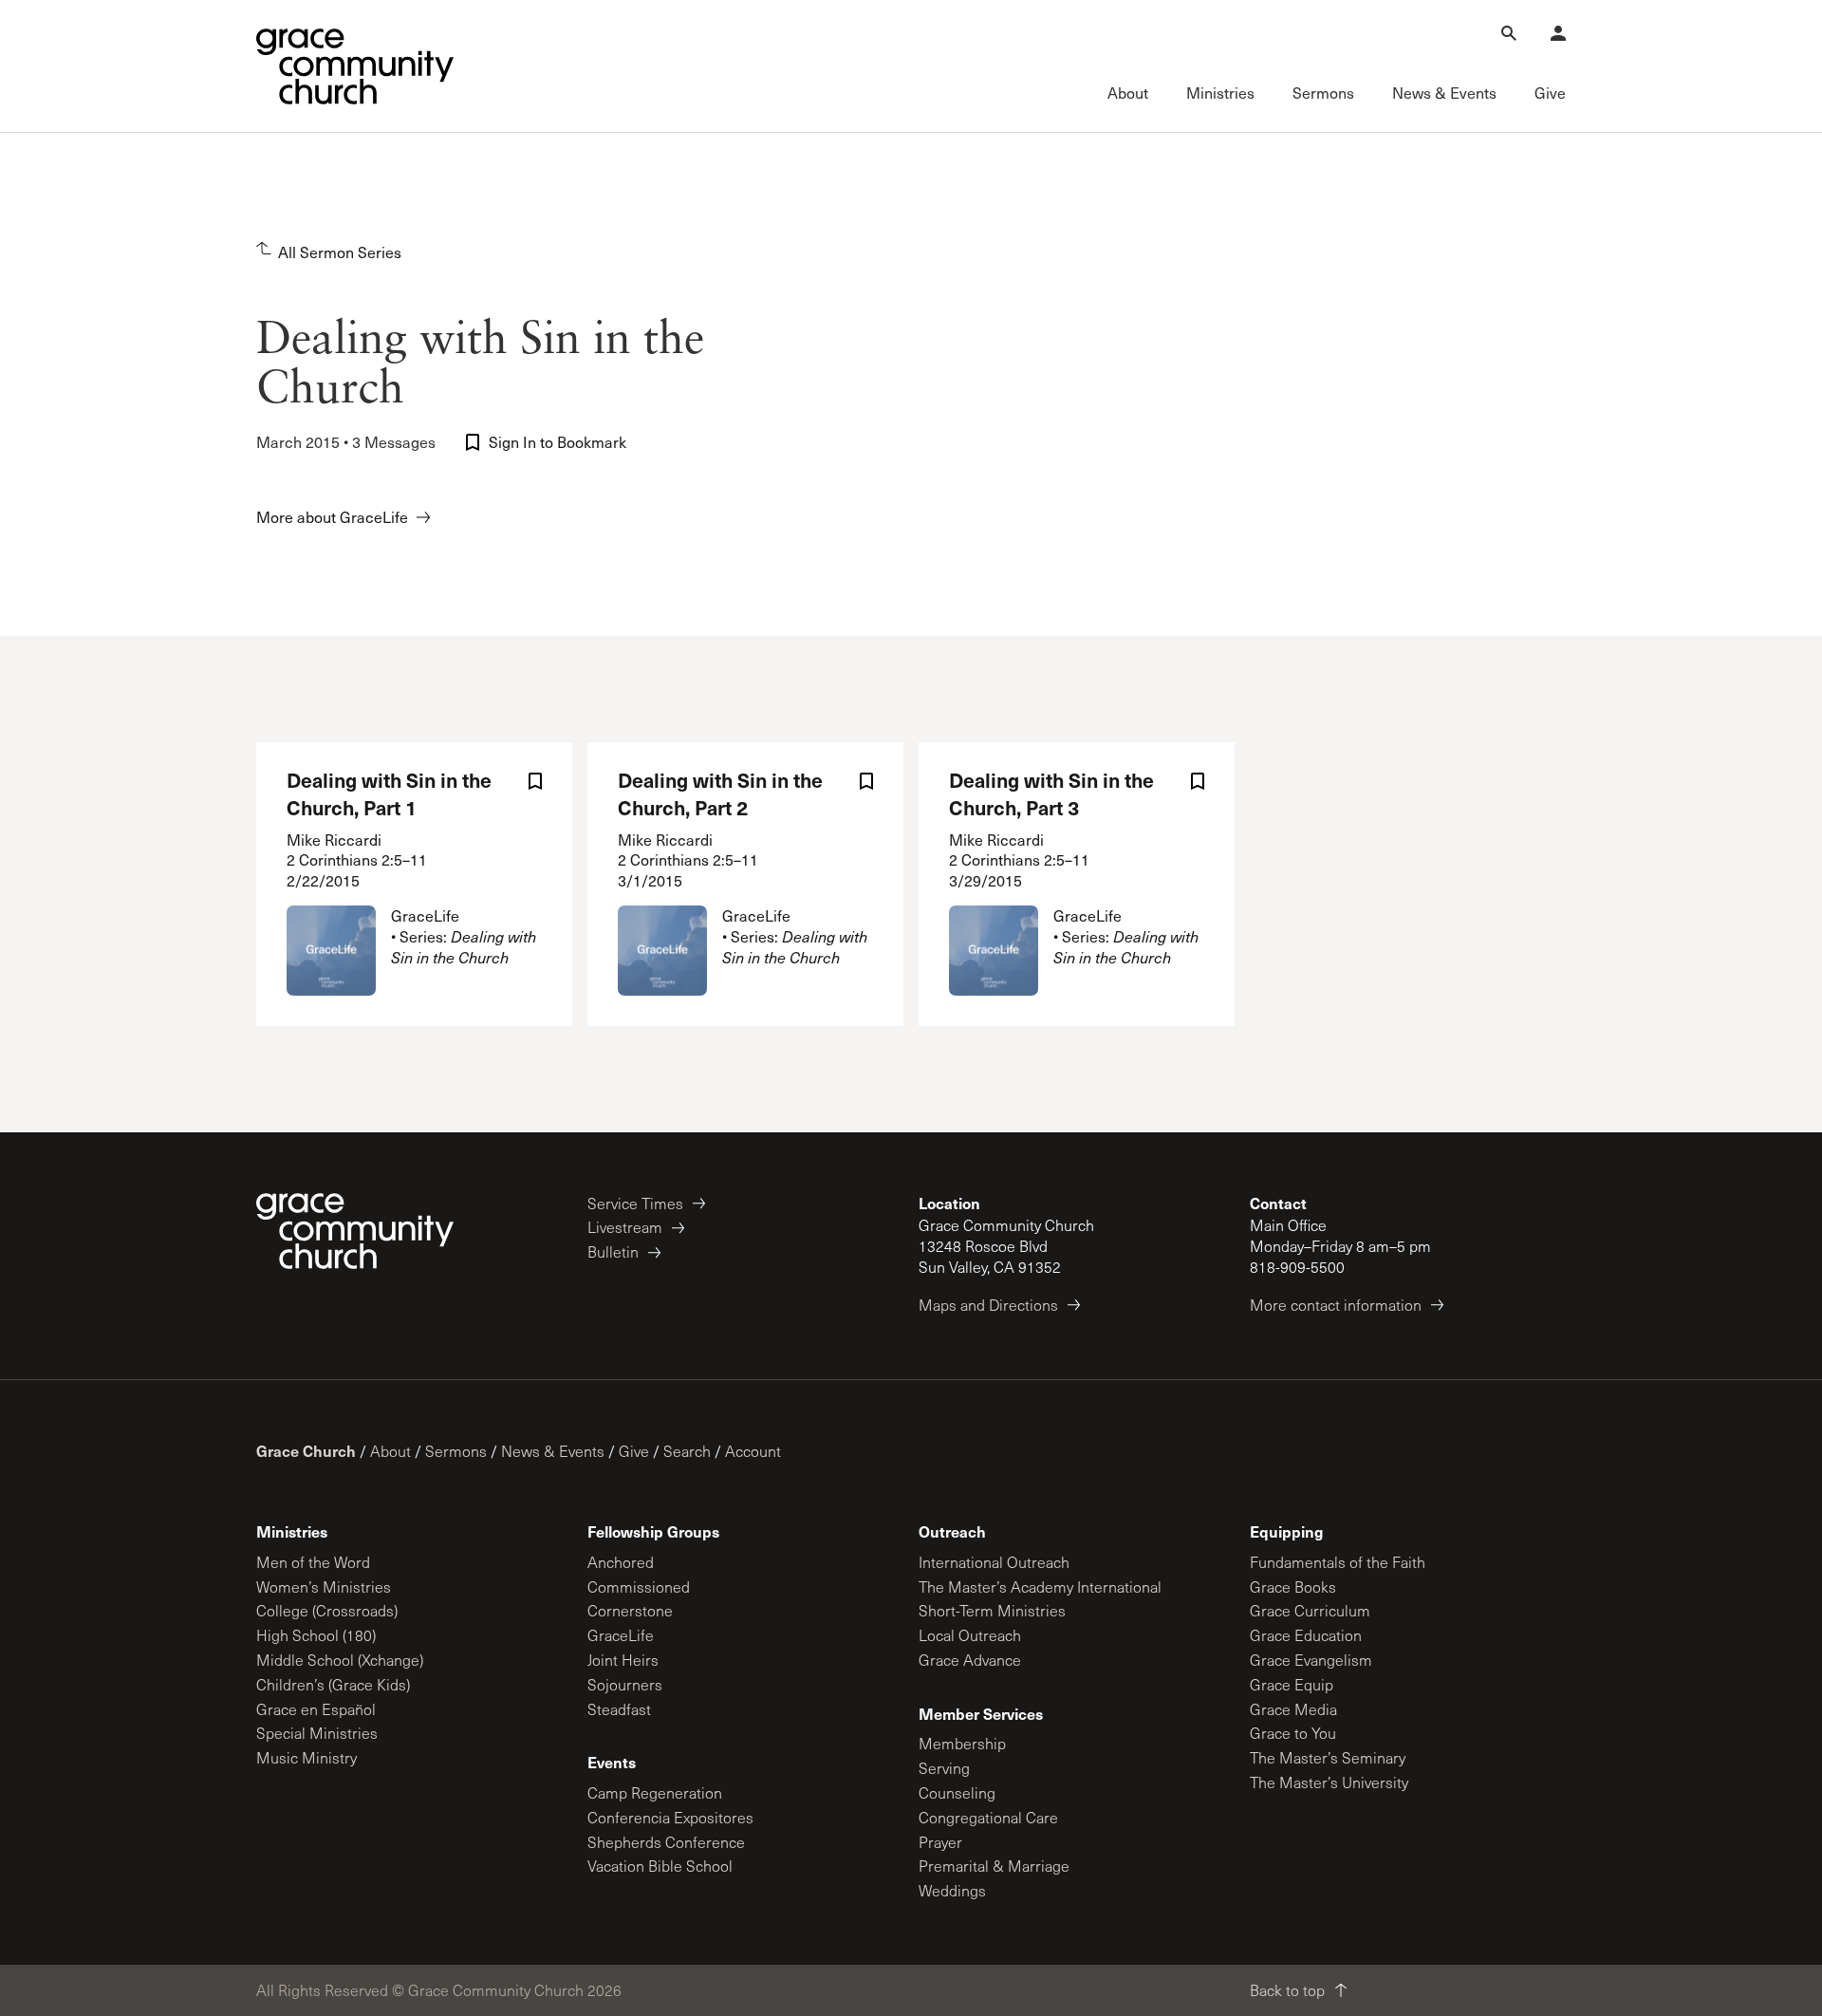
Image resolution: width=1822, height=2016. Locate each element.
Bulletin (613, 1251)
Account (753, 1451)
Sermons (456, 1451)
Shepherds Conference (666, 1842)
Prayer (940, 1842)
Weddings (952, 1890)
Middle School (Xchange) (340, 1660)
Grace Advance (970, 1660)
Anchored (621, 1562)
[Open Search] (1509, 33)
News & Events (553, 1451)
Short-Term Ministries (992, 1610)
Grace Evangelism (1311, 1660)
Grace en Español (316, 1709)
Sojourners (625, 1684)
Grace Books (1293, 1587)
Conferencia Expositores (670, 1817)
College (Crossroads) (327, 1610)
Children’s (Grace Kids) (333, 1684)
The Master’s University (1329, 1782)
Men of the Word (313, 1562)
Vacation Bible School (660, 1866)
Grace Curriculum (1310, 1610)
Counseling (957, 1792)
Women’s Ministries (324, 1587)
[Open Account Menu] (1558, 33)
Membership (962, 1743)
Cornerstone (630, 1610)
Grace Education (1306, 1635)
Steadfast (619, 1709)
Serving (944, 1768)
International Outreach (994, 1562)
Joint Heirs (623, 1660)
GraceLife (621, 1635)
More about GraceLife (332, 517)
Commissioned (639, 1587)
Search (687, 1451)
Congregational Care (988, 1817)
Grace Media (1293, 1709)
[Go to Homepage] (355, 66)
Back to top (1287, 1990)
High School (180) (316, 1635)
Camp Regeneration (655, 1792)
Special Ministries (317, 1733)
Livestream (625, 1227)
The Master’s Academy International (1040, 1587)
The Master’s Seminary (1328, 1757)
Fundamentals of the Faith (1338, 1562)
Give (634, 1451)
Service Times (635, 1203)
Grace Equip (1292, 1684)
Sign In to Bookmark (558, 442)
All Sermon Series (340, 252)
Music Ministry (307, 1757)
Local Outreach (970, 1635)
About (390, 1451)
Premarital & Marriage (994, 1866)
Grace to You (1293, 1733)
